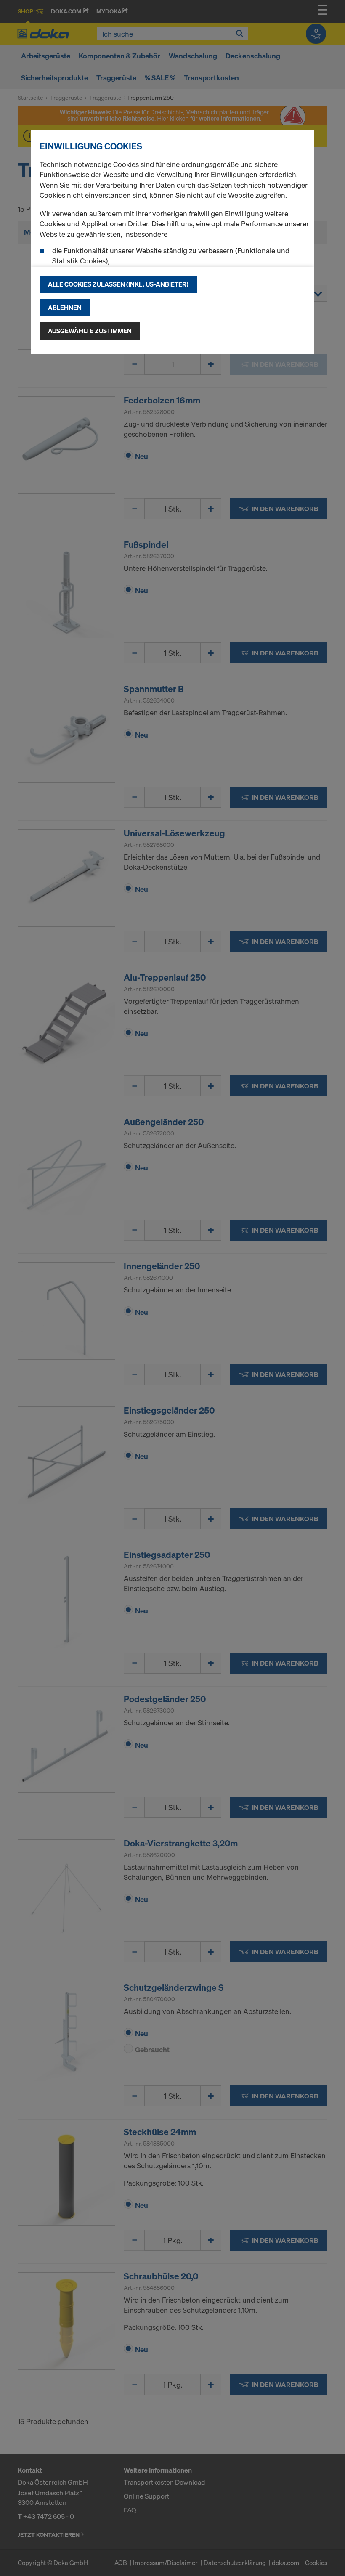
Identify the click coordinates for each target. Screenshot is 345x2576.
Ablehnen (65, 308)
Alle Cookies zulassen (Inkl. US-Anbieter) (118, 284)
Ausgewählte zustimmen (90, 331)
